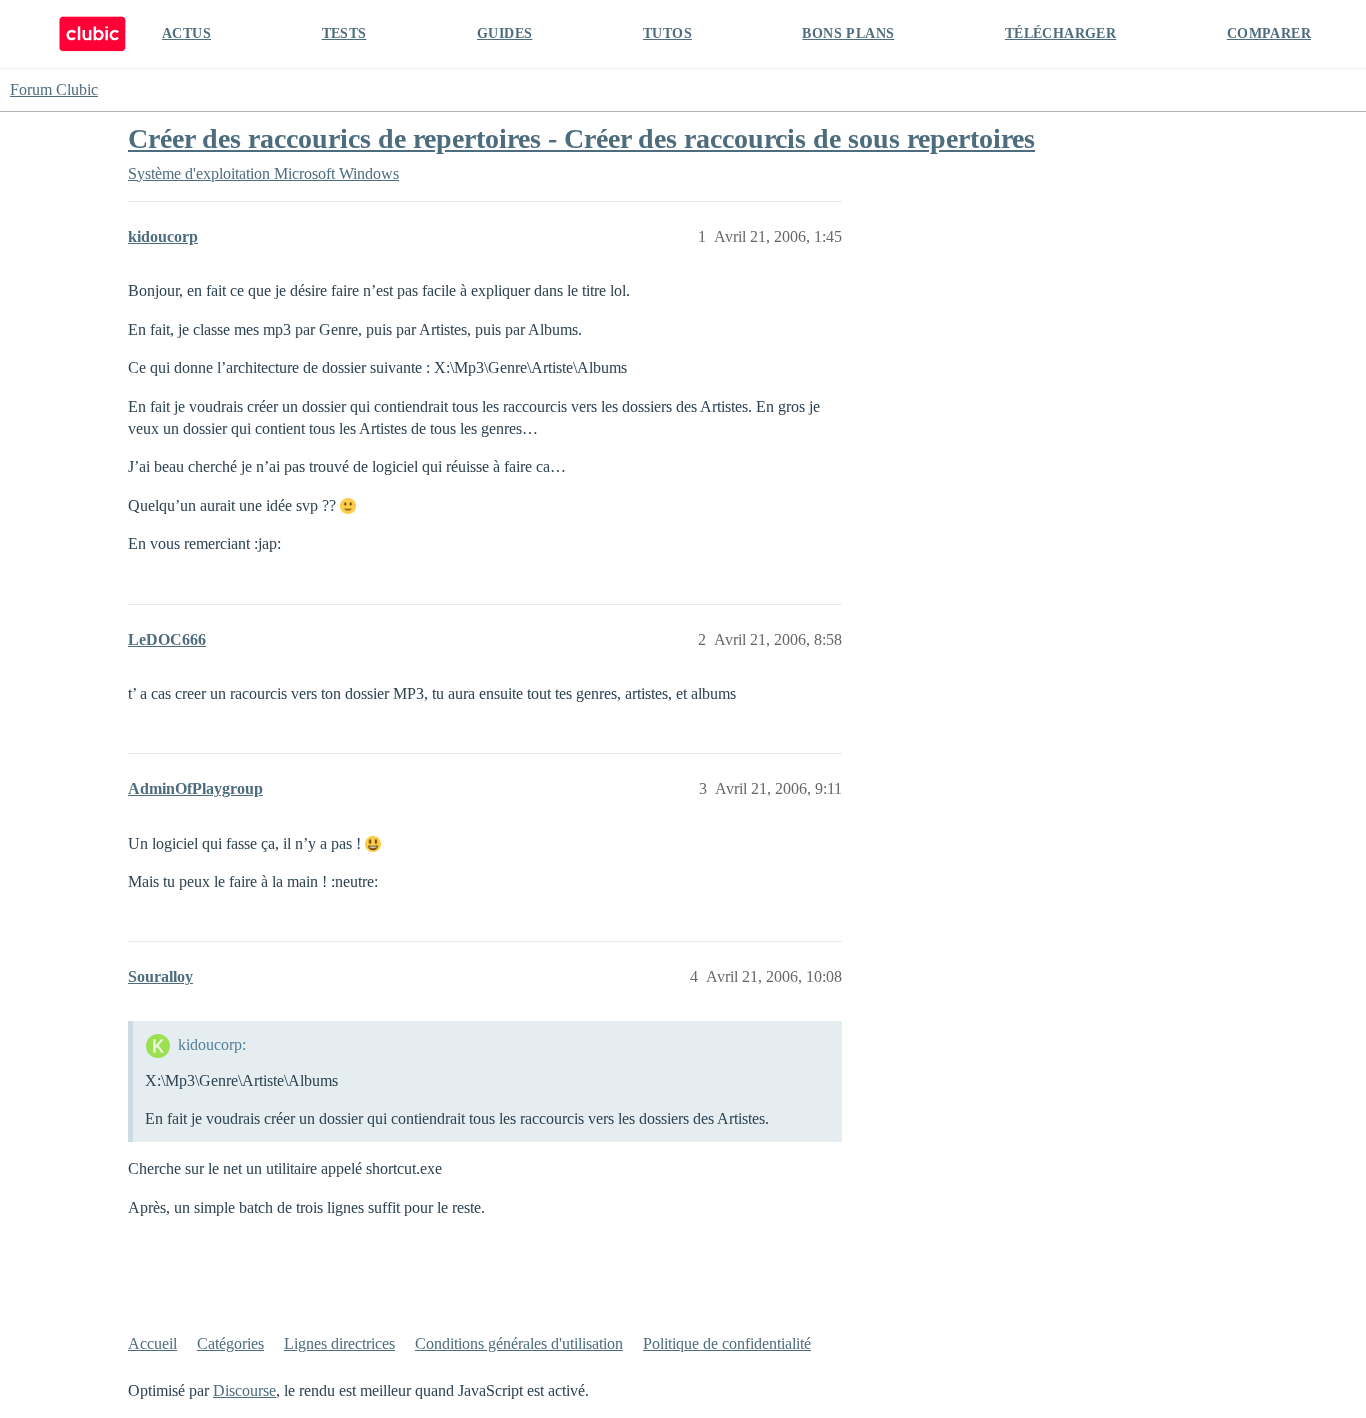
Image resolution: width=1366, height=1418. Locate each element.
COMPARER (1269, 33)
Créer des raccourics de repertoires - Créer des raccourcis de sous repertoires (581, 138)
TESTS (344, 33)
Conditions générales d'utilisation (519, 1343)
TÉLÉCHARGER (1060, 33)
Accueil (152, 1343)
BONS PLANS (848, 33)
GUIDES (504, 33)
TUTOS (667, 33)
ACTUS (186, 33)
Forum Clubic (54, 89)
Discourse (244, 1390)
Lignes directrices (339, 1343)
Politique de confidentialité (727, 1343)
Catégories (230, 1343)
